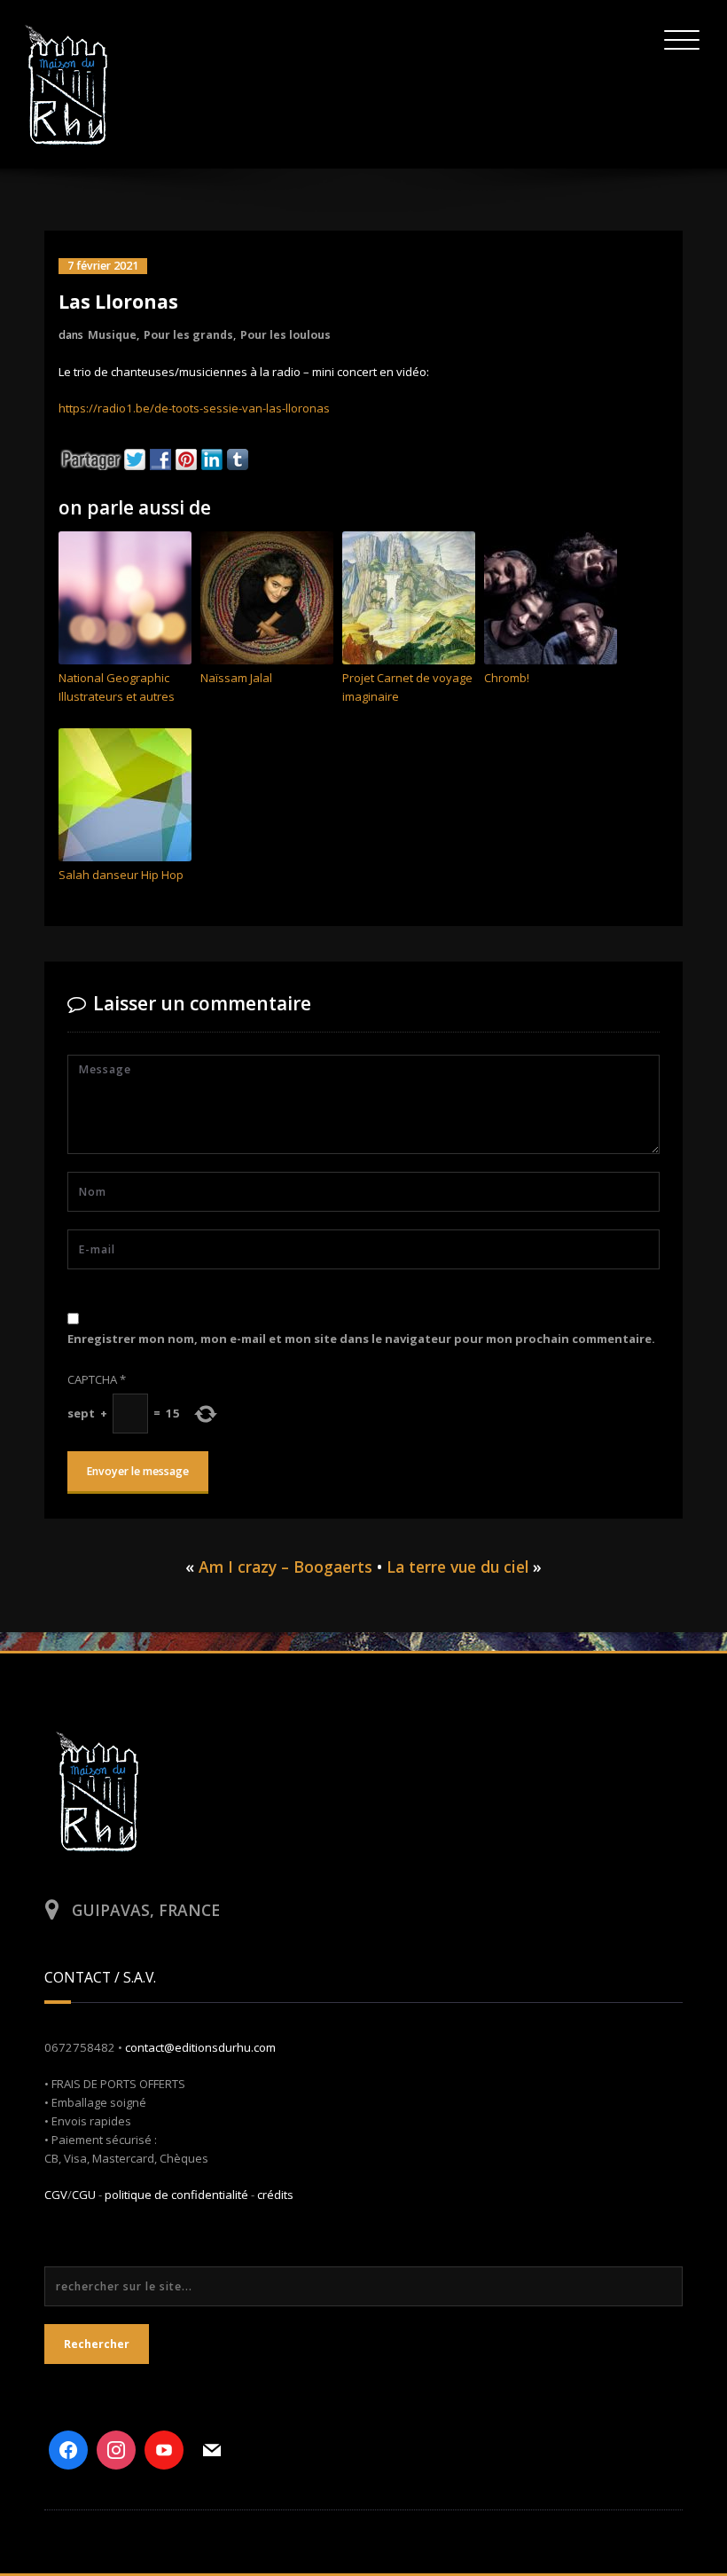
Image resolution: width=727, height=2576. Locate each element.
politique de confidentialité (176, 2195)
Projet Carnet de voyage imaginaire (407, 687)
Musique (112, 335)
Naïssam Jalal (236, 678)
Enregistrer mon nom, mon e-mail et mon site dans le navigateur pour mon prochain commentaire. (361, 1339)
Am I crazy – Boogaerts (285, 1567)
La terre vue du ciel (457, 1567)
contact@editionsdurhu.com (200, 2047)
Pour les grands (188, 335)
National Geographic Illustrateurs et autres (117, 687)
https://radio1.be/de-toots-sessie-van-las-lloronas (194, 408)
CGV (56, 2195)
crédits (275, 2195)
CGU (84, 2195)
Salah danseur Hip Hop (121, 875)
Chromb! (507, 678)
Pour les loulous (285, 335)
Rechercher (97, 2344)
